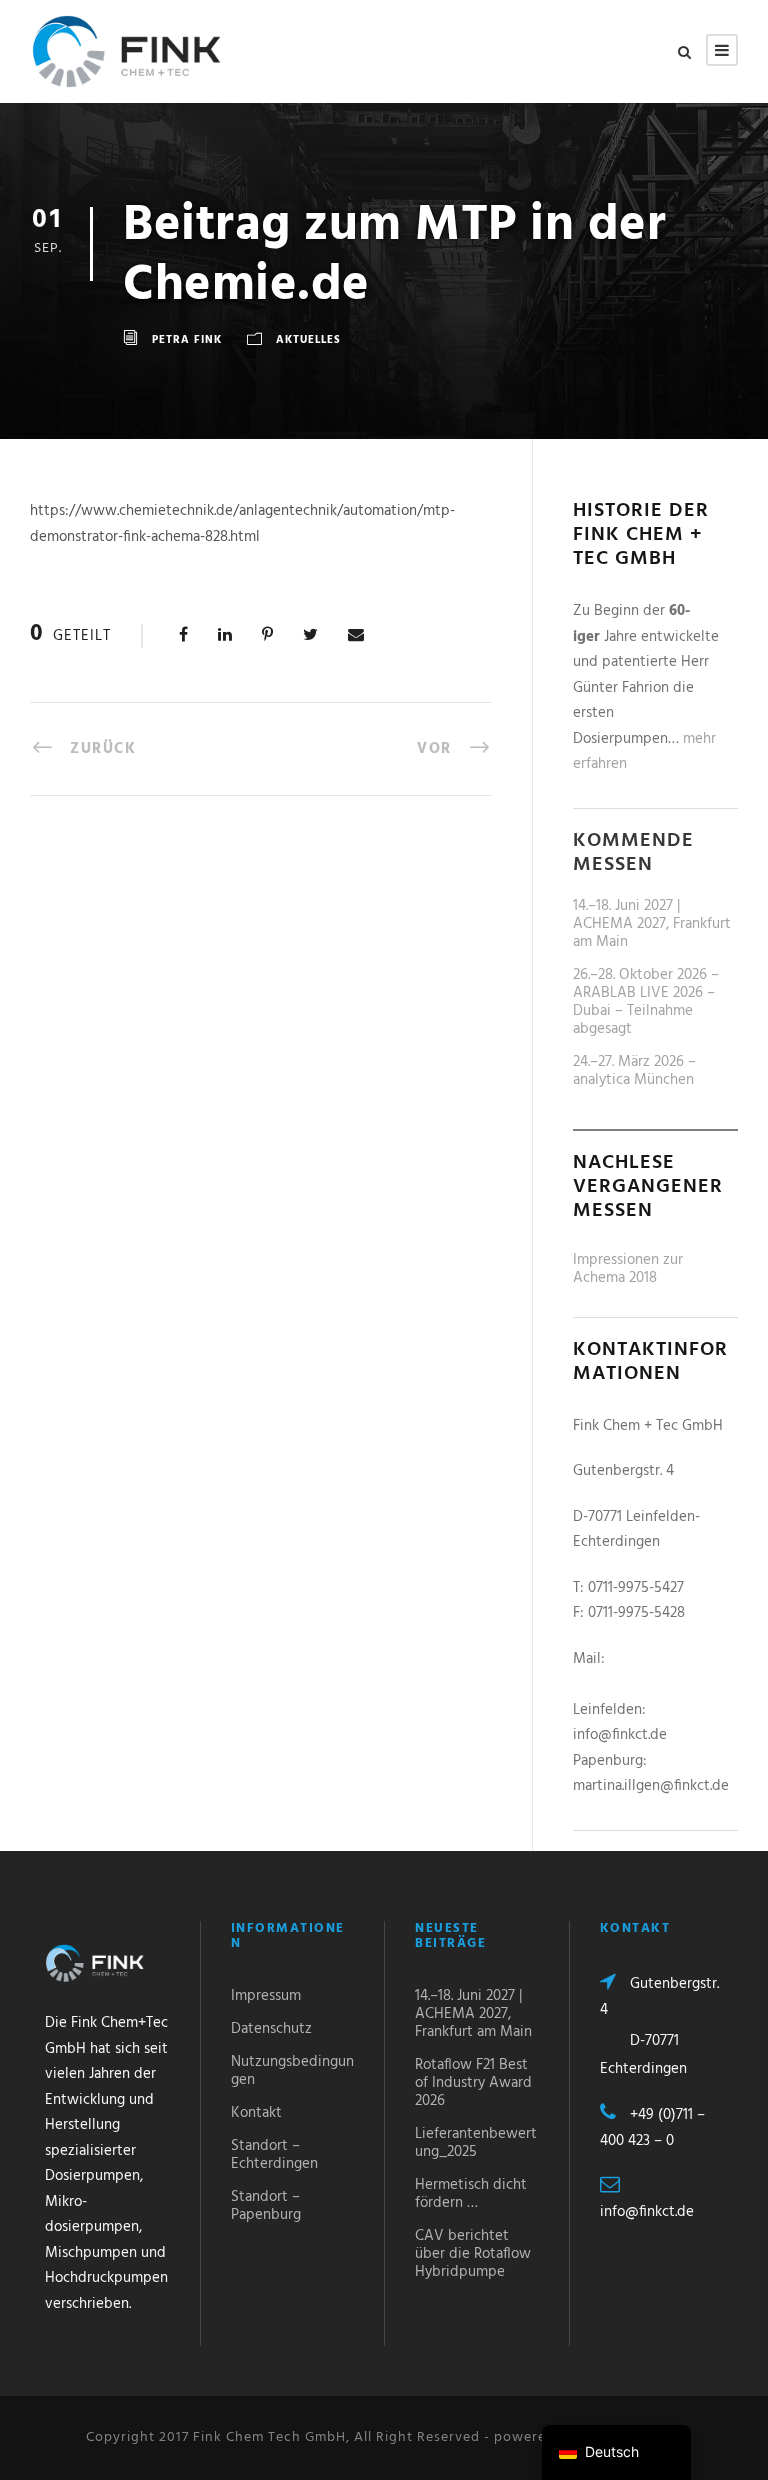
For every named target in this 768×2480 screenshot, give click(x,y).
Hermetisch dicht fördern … (471, 2194)
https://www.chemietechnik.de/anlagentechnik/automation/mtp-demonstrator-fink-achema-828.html (242, 524)
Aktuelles (308, 340)
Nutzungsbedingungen (292, 2071)
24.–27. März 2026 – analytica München (634, 1071)
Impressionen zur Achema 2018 (628, 1269)
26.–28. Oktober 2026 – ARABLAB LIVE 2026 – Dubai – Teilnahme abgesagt (646, 1002)
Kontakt (256, 2113)
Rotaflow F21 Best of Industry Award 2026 (473, 2083)
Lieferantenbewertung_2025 (476, 2143)
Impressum (266, 1996)
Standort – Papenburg (266, 2206)
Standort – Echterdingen (274, 2155)
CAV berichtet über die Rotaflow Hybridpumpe (473, 2254)
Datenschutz (271, 2029)
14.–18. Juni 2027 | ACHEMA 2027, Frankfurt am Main (652, 924)
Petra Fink (187, 340)
